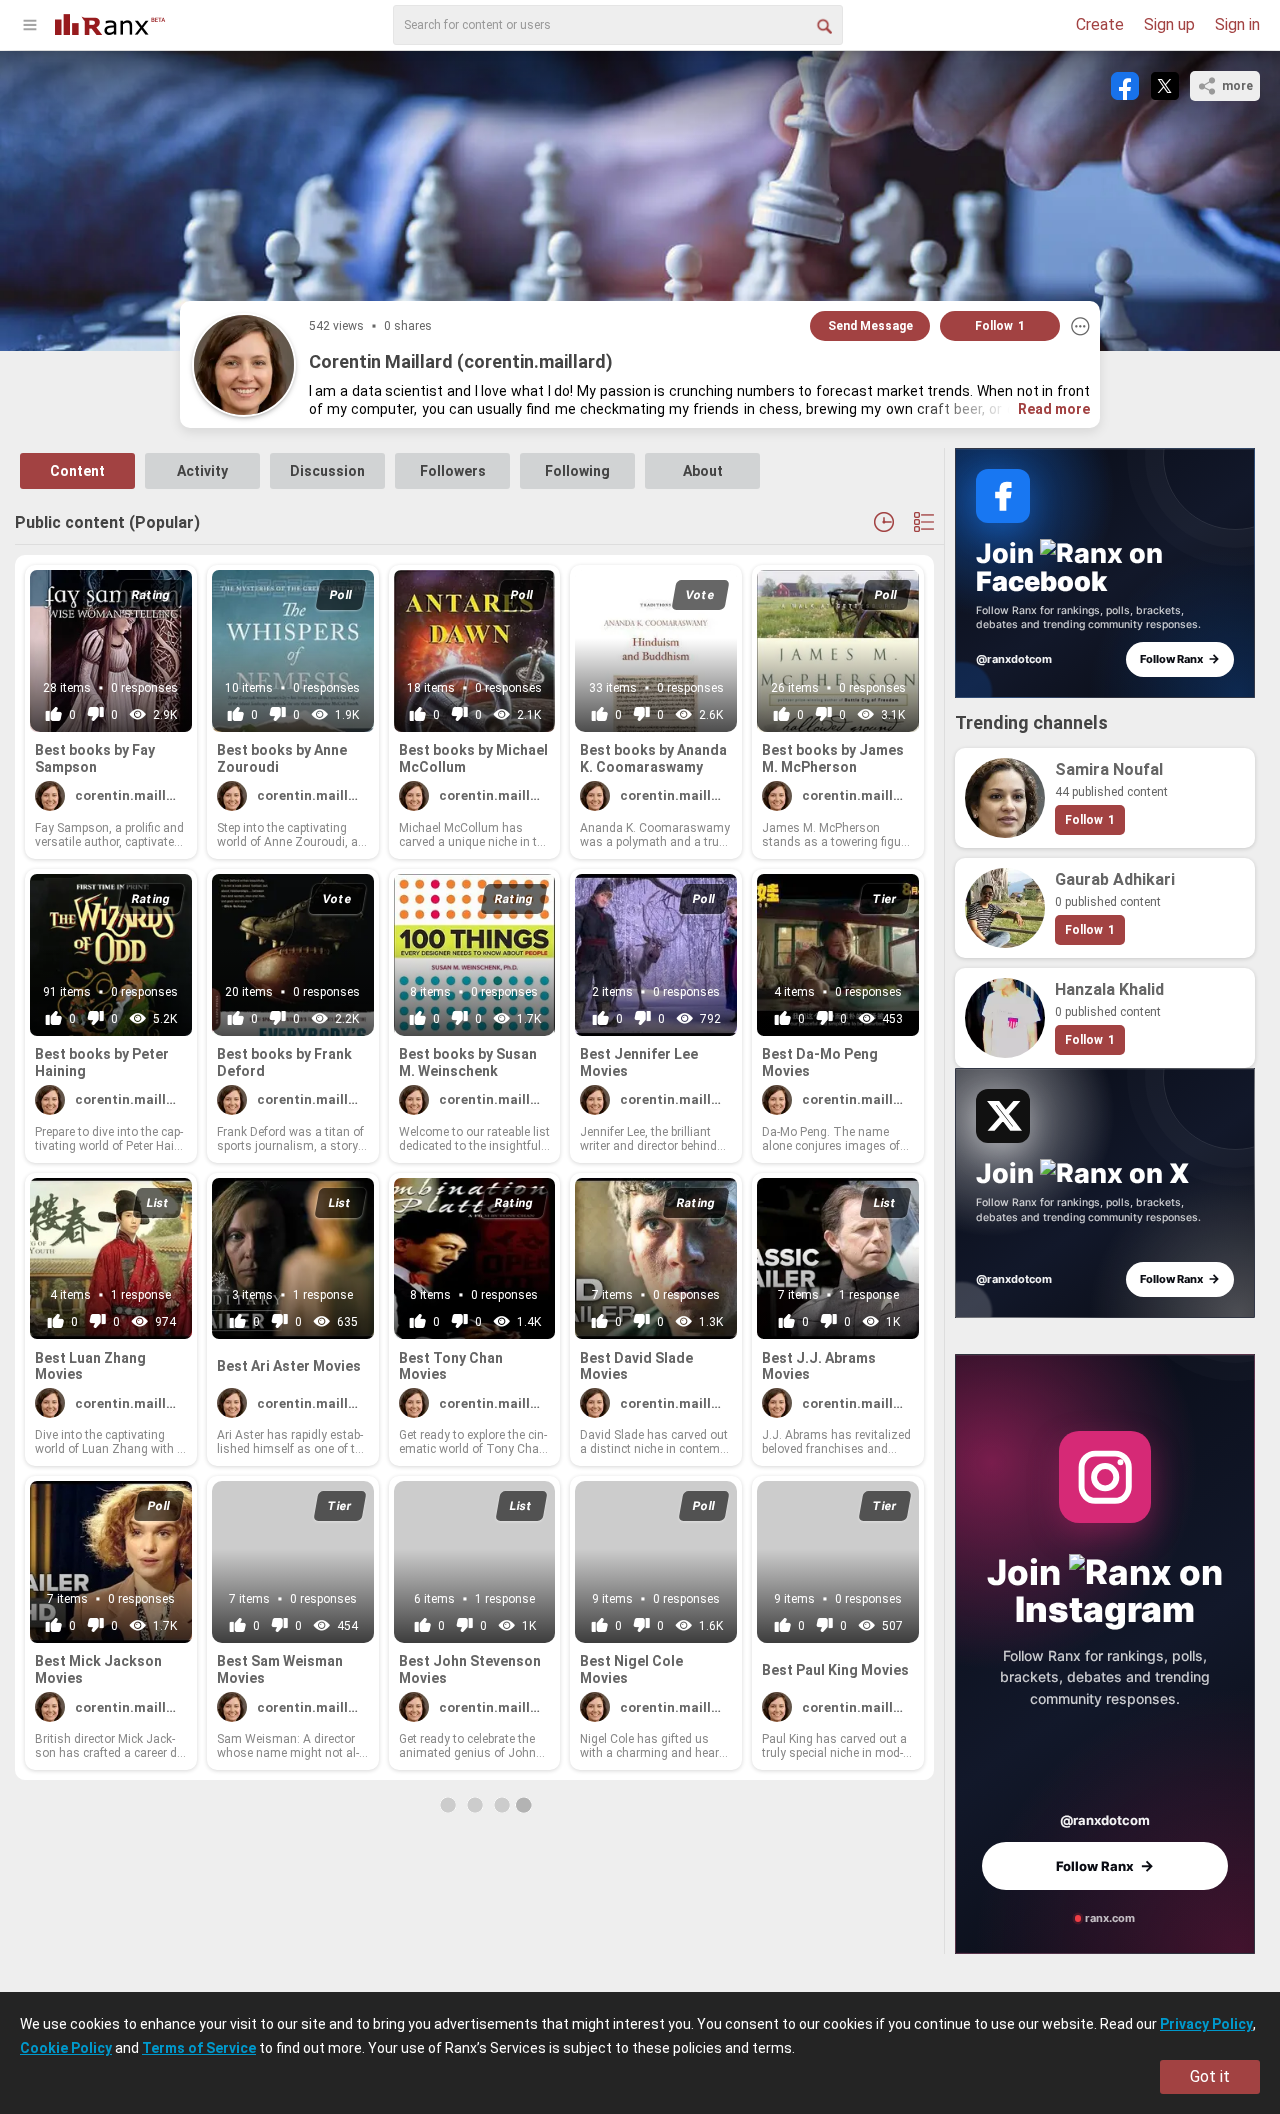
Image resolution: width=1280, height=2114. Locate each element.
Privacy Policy (1206, 2024)
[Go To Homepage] (110, 22)
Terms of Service (199, 2048)
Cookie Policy (66, 2048)
